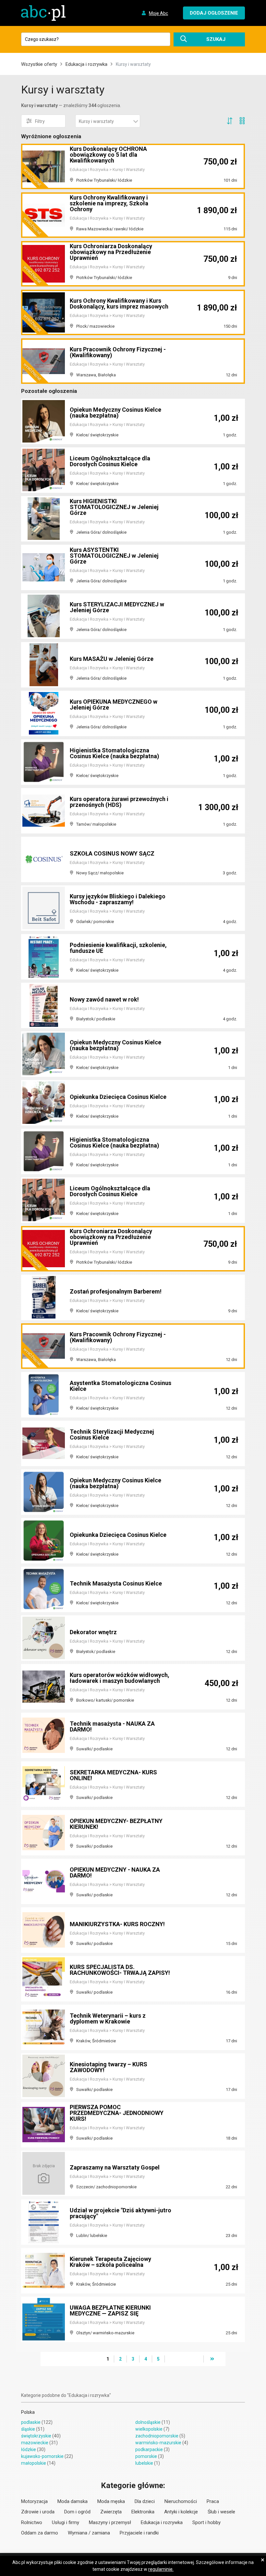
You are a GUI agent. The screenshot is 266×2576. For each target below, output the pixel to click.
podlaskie (31, 2422)
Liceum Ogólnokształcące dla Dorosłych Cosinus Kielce (110, 461)
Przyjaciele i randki (139, 2533)
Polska (28, 2412)
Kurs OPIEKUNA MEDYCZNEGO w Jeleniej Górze (114, 705)
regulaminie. (161, 2569)
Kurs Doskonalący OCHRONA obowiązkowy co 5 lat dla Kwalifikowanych (108, 155)
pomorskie (146, 2456)
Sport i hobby (206, 2522)
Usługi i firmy (66, 2522)
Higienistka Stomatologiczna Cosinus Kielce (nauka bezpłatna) (115, 753)
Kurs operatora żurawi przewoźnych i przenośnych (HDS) (119, 802)
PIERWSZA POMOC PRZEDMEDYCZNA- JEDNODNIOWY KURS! (117, 2113)
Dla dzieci (145, 2501)
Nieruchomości (181, 2501)
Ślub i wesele (221, 2512)
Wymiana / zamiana (89, 2533)
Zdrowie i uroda (38, 2512)
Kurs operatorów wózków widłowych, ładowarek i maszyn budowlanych (120, 1678)
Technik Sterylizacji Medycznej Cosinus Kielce (112, 1434)
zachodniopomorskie (157, 2436)
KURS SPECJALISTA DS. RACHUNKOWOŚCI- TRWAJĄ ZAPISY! (120, 1970)
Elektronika (143, 2512)
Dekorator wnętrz (93, 1632)
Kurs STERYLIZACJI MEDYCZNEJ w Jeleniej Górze (117, 607)
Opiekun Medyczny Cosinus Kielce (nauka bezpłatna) (115, 413)
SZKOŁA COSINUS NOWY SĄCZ (112, 853)
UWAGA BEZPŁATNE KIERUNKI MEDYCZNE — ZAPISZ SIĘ (110, 2310)
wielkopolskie (149, 2429)
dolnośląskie (148, 2422)
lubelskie (144, 2463)
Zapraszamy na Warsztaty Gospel (115, 2167)
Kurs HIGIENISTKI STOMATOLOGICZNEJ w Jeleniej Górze (114, 507)
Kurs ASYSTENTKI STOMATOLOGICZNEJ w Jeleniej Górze (114, 556)
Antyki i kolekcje (181, 2512)
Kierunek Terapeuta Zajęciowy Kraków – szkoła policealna (110, 2262)
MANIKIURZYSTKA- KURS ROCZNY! (117, 1924)
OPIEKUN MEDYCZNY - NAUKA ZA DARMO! (115, 1872)
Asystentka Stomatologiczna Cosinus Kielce (121, 1386)
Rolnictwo (32, 2522)
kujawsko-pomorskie (42, 2456)
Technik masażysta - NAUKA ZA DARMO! (112, 1726)
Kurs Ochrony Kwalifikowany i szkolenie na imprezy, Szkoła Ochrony (109, 203)
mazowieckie (35, 2443)
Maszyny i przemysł (110, 2522)
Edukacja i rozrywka (86, 64)
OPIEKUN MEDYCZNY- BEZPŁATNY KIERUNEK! (116, 1824)
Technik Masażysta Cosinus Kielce (116, 1583)
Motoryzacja (34, 2501)
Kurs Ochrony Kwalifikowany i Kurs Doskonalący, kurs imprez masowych (119, 304)
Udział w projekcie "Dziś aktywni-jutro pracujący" (121, 2213)
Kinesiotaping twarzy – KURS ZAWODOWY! (109, 2067)
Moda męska (111, 2501)
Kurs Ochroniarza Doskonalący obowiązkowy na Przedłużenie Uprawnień (111, 252)
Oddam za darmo (40, 2533)
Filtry (40, 121)
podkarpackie (149, 2449)
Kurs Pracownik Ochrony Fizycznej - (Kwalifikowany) (118, 352)
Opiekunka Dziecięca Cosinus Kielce (118, 1097)
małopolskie (34, 2463)
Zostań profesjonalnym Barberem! (116, 1291)
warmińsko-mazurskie (158, 2443)
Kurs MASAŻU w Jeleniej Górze (112, 659)
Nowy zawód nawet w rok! (104, 999)
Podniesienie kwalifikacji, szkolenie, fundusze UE (118, 948)
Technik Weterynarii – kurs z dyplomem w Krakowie (108, 2018)
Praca (213, 2501)
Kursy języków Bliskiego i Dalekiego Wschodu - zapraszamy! (118, 899)
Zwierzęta (111, 2512)
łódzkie (29, 2449)
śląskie (28, 2429)
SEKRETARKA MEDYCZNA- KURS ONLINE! (113, 1775)
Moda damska (73, 2501)
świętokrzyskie (36, 2436)
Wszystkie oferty (39, 64)
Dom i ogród (77, 2512)
